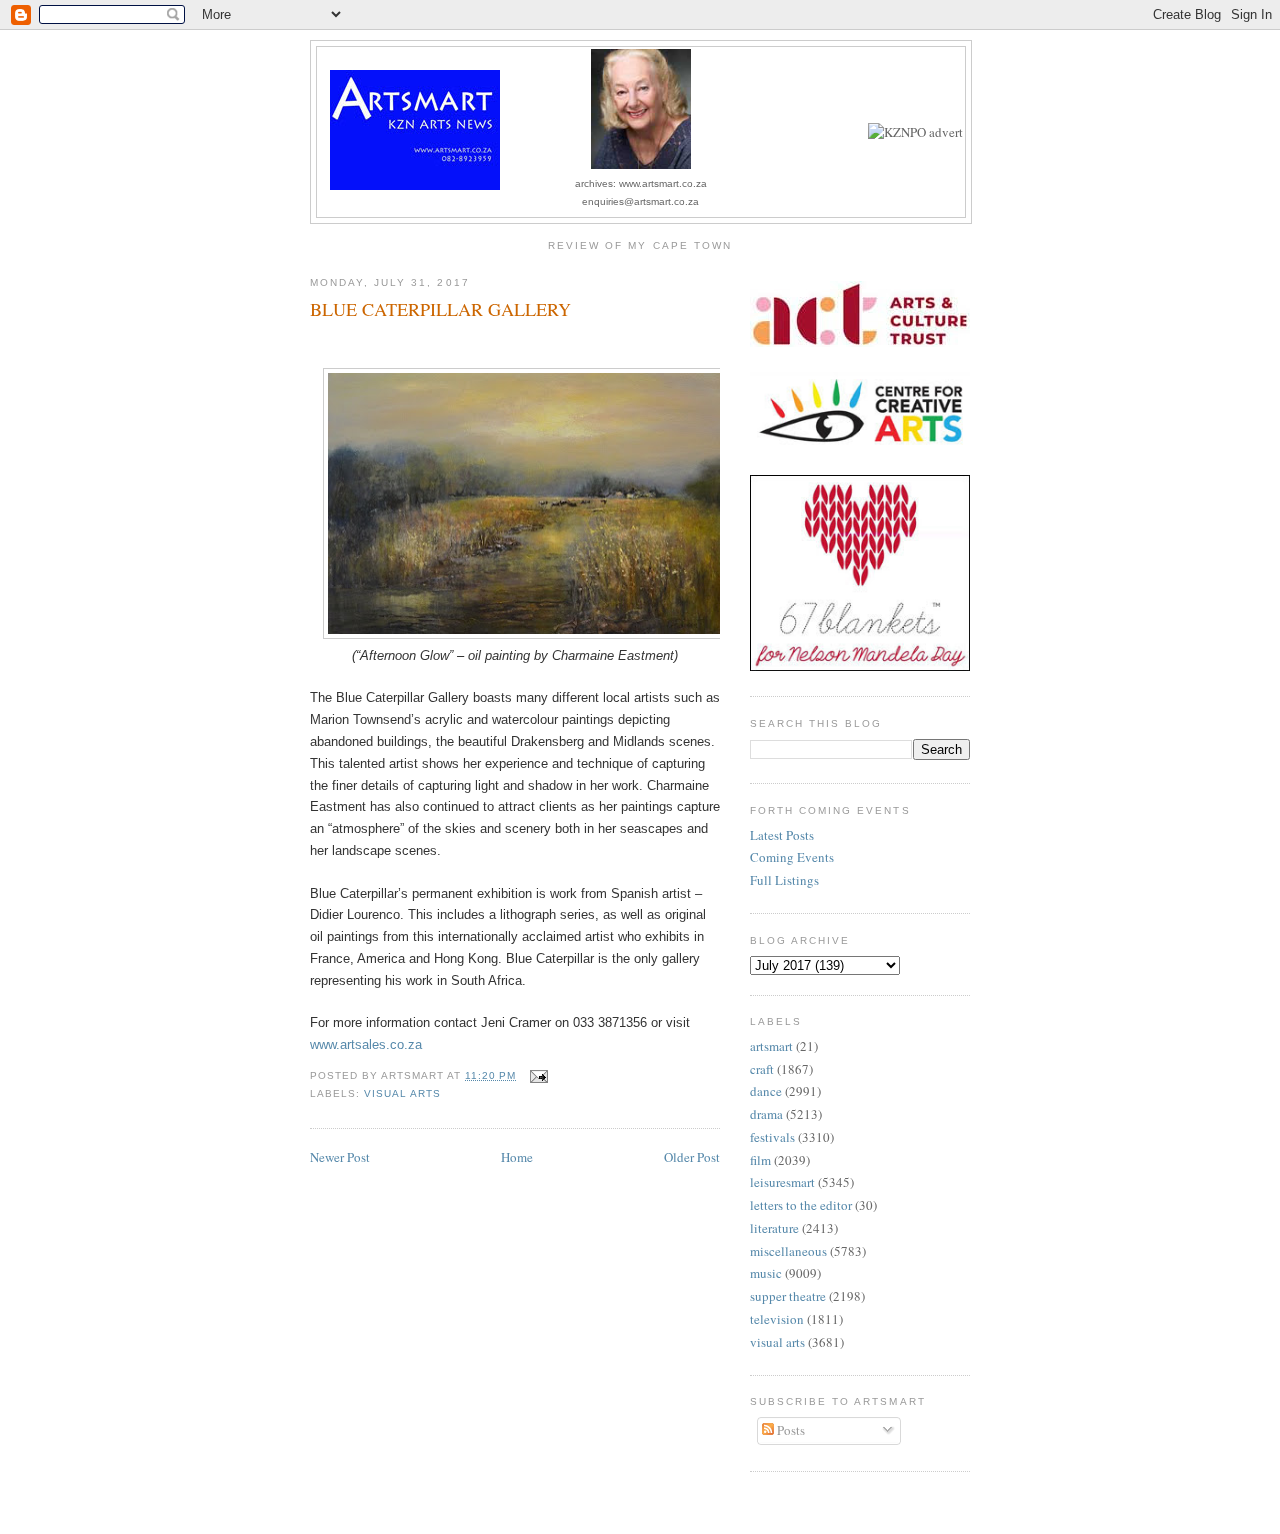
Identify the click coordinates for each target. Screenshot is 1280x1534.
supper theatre (788, 1296)
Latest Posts (782, 835)
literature (774, 1228)
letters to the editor (801, 1205)
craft (762, 1069)
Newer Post (340, 1157)
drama (766, 1114)
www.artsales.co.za (366, 1044)
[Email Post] (535, 1075)
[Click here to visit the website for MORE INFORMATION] (915, 132)
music (766, 1273)
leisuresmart (782, 1182)
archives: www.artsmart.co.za (641, 183)
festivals (772, 1137)
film (760, 1160)
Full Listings (784, 880)
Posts (789, 1430)
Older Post (692, 1157)
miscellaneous (788, 1251)
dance (766, 1091)
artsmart (771, 1046)
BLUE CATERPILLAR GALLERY (440, 309)
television (777, 1319)
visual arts (402, 1093)
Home (517, 1157)
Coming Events (792, 857)
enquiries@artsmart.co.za (640, 201)
